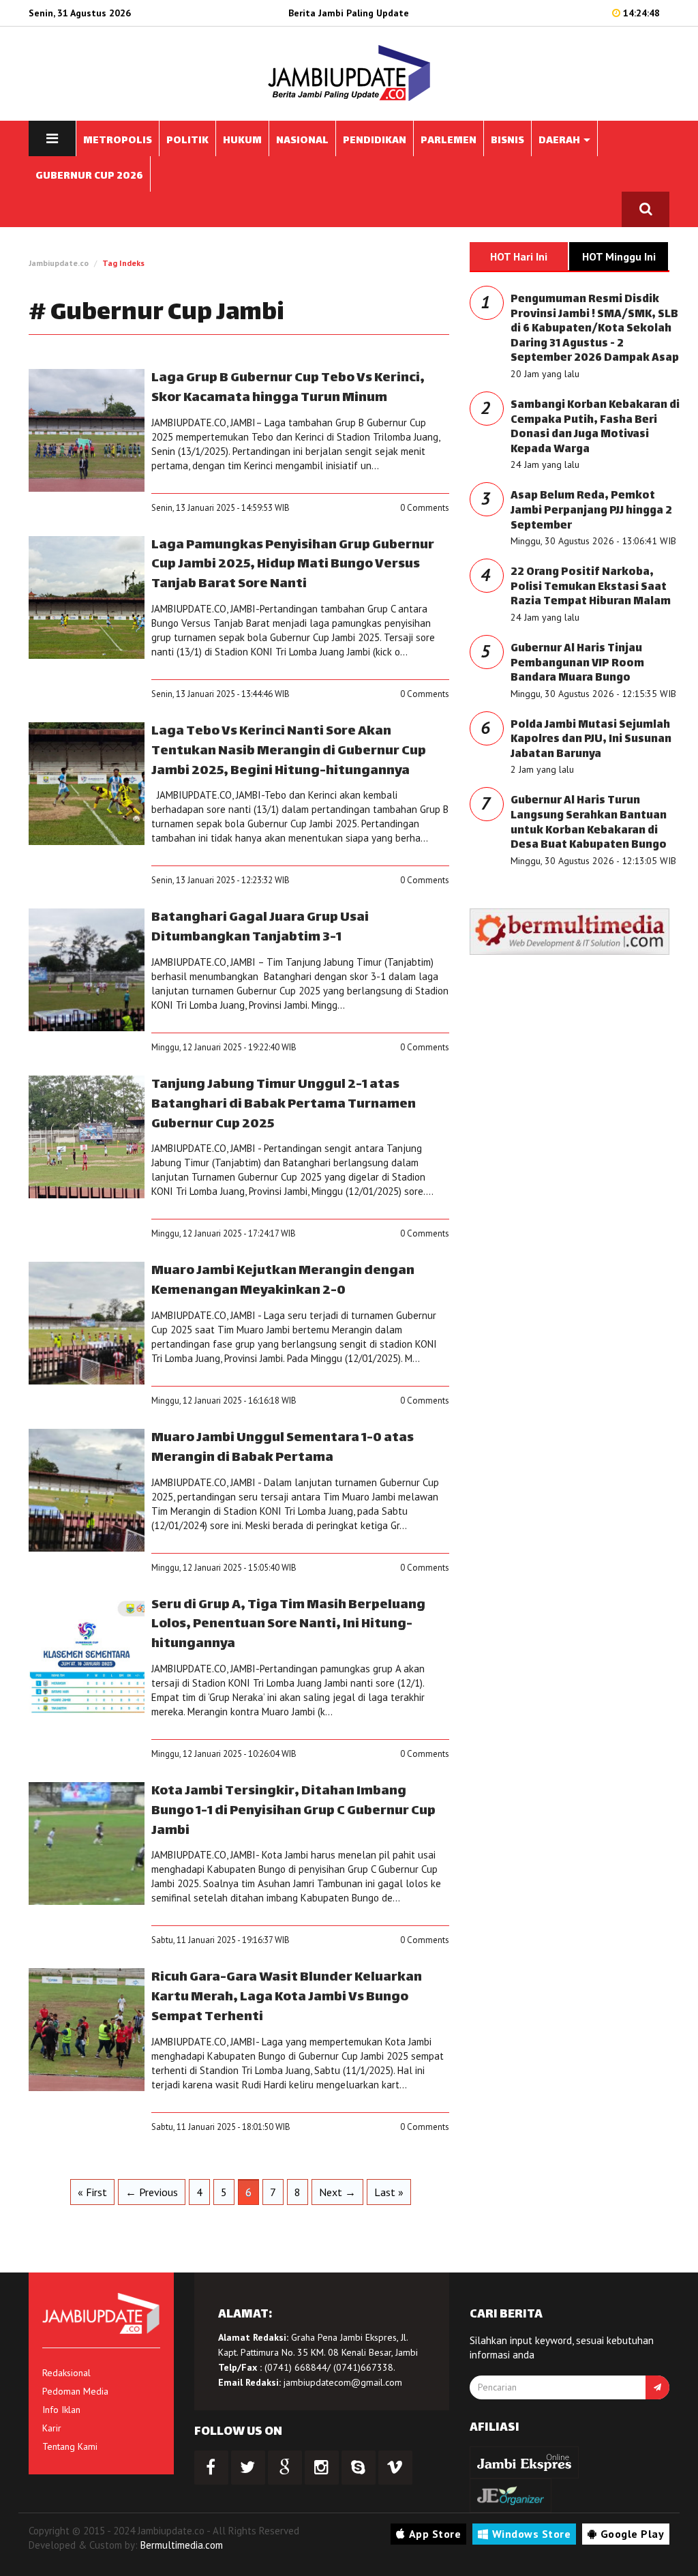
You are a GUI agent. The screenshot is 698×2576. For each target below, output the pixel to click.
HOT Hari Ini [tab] (519, 256)
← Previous (152, 2192)
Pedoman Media (75, 2391)
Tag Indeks (123, 263)
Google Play (633, 2534)
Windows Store (532, 2534)
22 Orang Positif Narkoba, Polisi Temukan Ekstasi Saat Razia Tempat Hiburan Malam (591, 587)
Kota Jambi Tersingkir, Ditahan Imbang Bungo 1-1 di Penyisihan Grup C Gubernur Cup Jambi (293, 1811)
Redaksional (66, 2373)
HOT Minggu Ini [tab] (619, 256)
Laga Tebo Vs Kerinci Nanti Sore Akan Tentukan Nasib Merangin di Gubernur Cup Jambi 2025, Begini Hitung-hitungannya (289, 751)
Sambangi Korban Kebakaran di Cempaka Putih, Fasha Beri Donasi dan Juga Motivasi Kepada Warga (595, 428)
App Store (435, 2534)
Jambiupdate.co (59, 263)
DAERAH (560, 141)
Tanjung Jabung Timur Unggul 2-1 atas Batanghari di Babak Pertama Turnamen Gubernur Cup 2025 (284, 1105)
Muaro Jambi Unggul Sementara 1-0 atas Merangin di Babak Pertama (283, 1448)
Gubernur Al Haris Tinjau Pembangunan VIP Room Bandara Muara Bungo (577, 664)
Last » (389, 2192)
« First (92, 2192)
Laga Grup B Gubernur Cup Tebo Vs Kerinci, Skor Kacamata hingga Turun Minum (288, 388)
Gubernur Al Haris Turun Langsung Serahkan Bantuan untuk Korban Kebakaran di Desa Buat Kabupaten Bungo (589, 823)
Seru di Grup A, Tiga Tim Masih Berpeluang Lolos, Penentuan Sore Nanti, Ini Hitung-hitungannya (288, 1625)
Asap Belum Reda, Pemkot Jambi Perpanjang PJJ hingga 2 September (591, 511)
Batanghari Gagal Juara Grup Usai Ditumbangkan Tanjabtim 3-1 (260, 928)
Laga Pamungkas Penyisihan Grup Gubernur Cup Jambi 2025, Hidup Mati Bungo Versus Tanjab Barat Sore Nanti (293, 565)
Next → (337, 2192)
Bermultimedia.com (182, 2545)
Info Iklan (61, 2410)
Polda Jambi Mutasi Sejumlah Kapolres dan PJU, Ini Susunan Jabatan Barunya (591, 740)
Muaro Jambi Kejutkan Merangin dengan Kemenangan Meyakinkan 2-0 (283, 1281)
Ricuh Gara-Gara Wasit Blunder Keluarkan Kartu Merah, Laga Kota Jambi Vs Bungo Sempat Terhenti (287, 1997)
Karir (52, 2428)
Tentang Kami (70, 2446)
